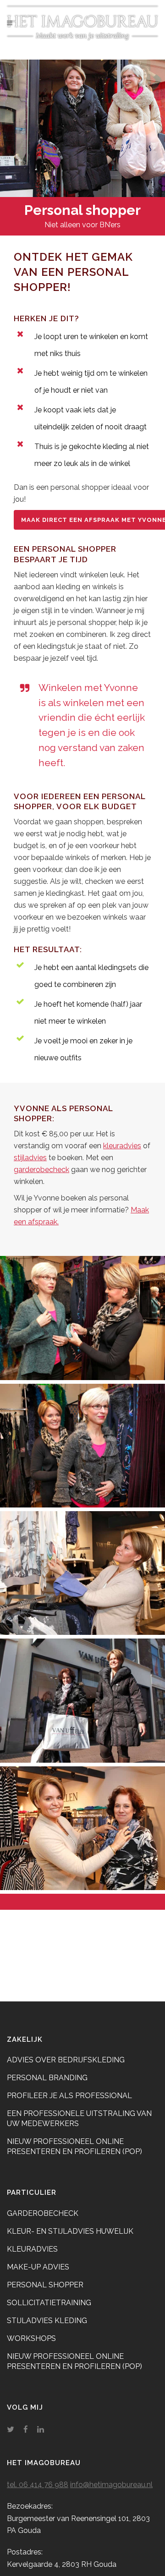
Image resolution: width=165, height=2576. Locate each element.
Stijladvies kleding (47, 2321)
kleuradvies (122, 1146)
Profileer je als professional (69, 2096)
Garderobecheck (43, 2213)
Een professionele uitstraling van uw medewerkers (79, 2118)
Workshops (31, 2338)
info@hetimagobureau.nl (111, 2485)
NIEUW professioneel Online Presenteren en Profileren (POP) (74, 2146)
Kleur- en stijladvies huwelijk (70, 2231)
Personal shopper (45, 2285)
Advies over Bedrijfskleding (66, 2060)
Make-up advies (38, 2267)
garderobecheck (41, 1170)
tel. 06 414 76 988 (38, 2485)
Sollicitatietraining (49, 2303)
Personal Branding (47, 2078)
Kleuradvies (32, 2249)
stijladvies (30, 1158)
